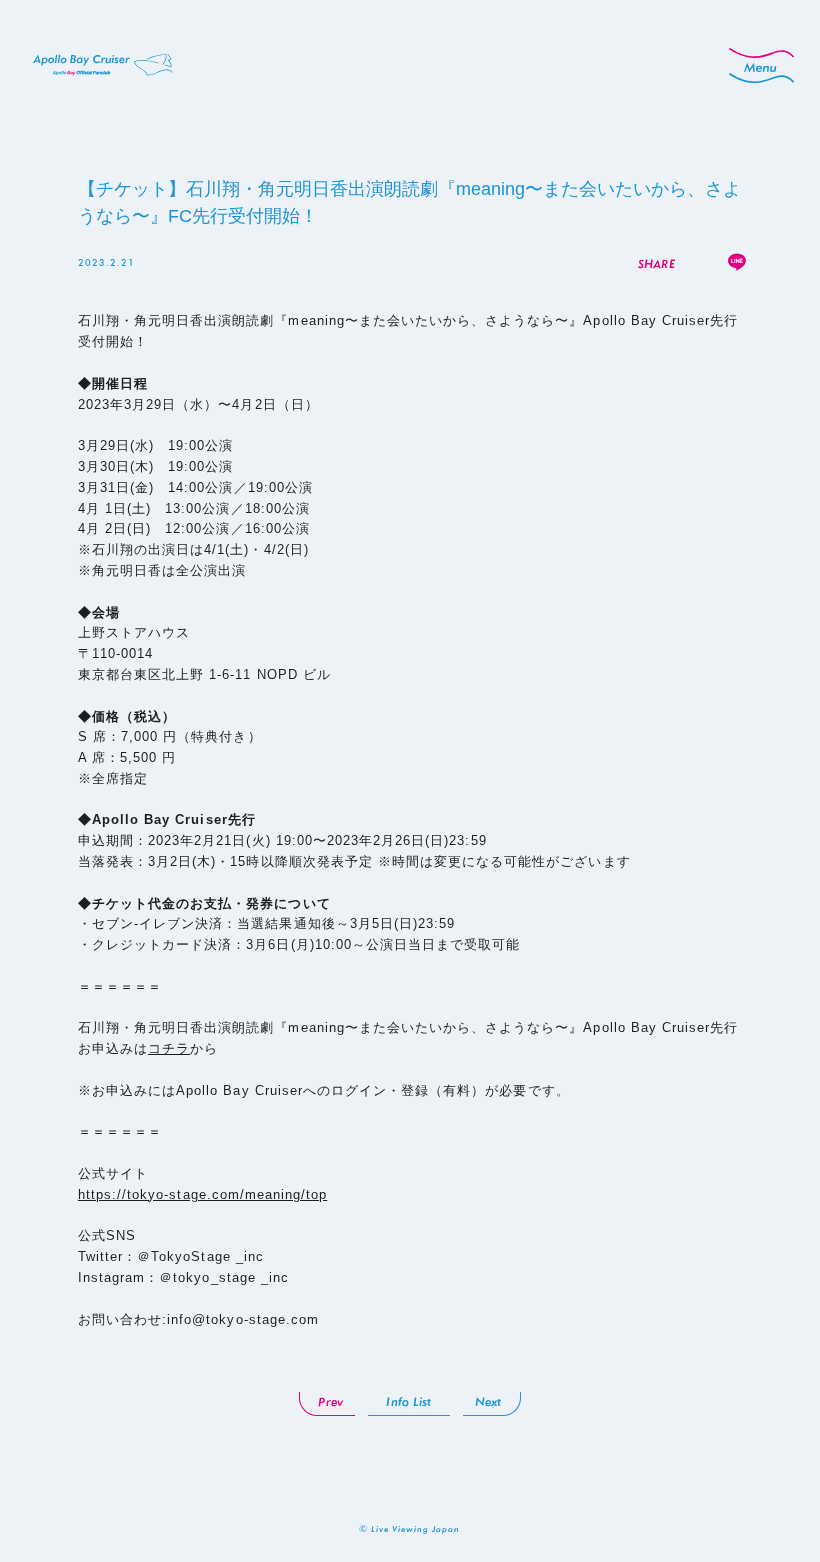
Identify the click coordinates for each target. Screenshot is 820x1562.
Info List (408, 1401)
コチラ (169, 1048)
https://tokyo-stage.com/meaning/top (202, 1194)
